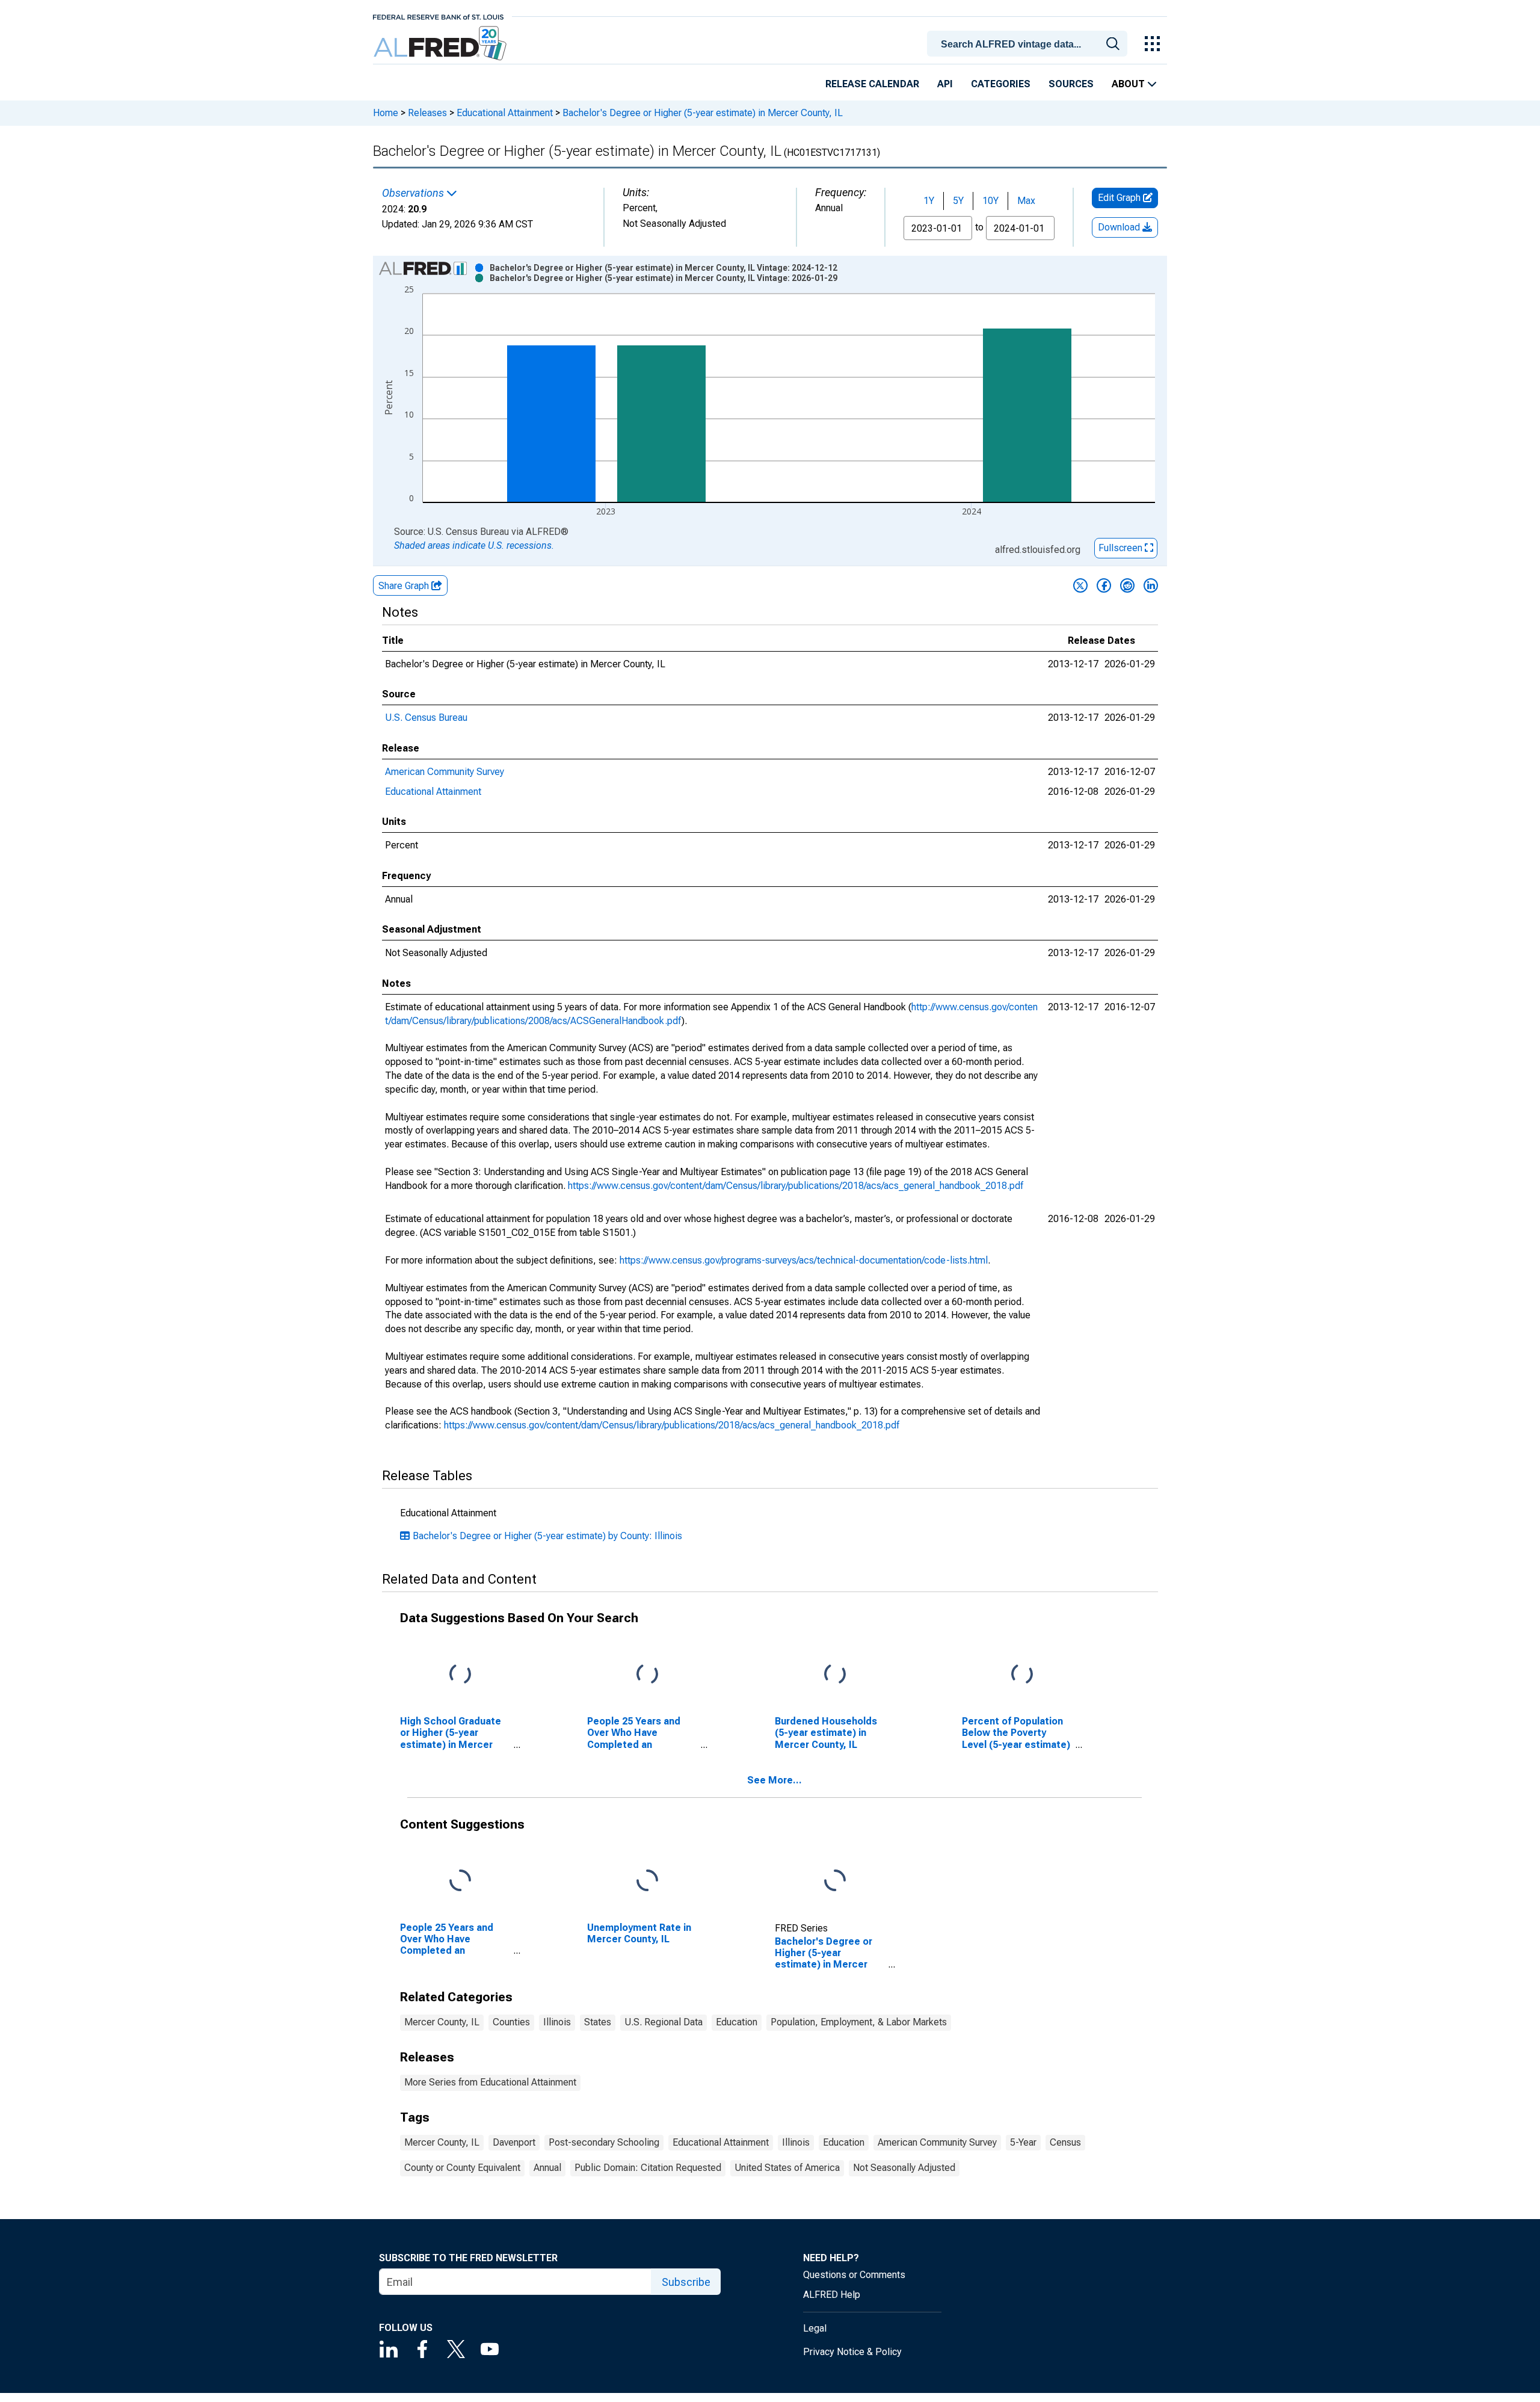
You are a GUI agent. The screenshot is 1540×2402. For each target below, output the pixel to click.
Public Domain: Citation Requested (648, 2168)
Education (737, 2022)
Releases (427, 113)
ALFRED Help (832, 2295)
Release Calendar (872, 84)
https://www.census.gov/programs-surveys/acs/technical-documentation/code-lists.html (804, 1260)
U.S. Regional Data (664, 2022)
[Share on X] (1080, 585)
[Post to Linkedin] (1151, 585)
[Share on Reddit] (1127, 585)
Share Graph (405, 586)
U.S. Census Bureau (426, 718)
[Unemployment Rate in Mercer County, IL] (647, 1881)
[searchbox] (1029, 45)
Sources (1071, 84)
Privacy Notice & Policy (852, 2352)
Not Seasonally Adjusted (904, 2168)
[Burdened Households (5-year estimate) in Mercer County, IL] (835, 1675)
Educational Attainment (505, 113)
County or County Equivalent (462, 2168)
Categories (1001, 84)
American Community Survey (445, 772)
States (598, 2022)
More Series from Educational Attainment (490, 2082)
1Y (929, 201)
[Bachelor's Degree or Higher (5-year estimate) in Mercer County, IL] (835, 1881)
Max (1026, 201)
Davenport (514, 2142)
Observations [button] (414, 193)
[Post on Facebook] (1104, 585)
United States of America (787, 2168)
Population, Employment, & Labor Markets (859, 2022)
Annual (547, 2168)
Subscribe (686, 2282)
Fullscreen (1122, 548)
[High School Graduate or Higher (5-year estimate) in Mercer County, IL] (460, 1675)
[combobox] (1029, 43)
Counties (511, 2022)
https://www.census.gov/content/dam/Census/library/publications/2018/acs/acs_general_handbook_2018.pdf (796, 1186)
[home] (441, 44)
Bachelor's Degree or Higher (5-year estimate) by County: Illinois (547, 1536)
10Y (990, 201)
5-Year (1023, 2142)
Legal (815, 2328)
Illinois (557, 2022)
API (945, 84)
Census (1065, 2142)
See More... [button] (775, 1780)
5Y (958, 201)
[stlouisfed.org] (438, 16)
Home (386, 113)
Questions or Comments (854, 2275)
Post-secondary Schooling (604, 2142)
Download (1120, 227)
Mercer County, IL (442, 2022)
